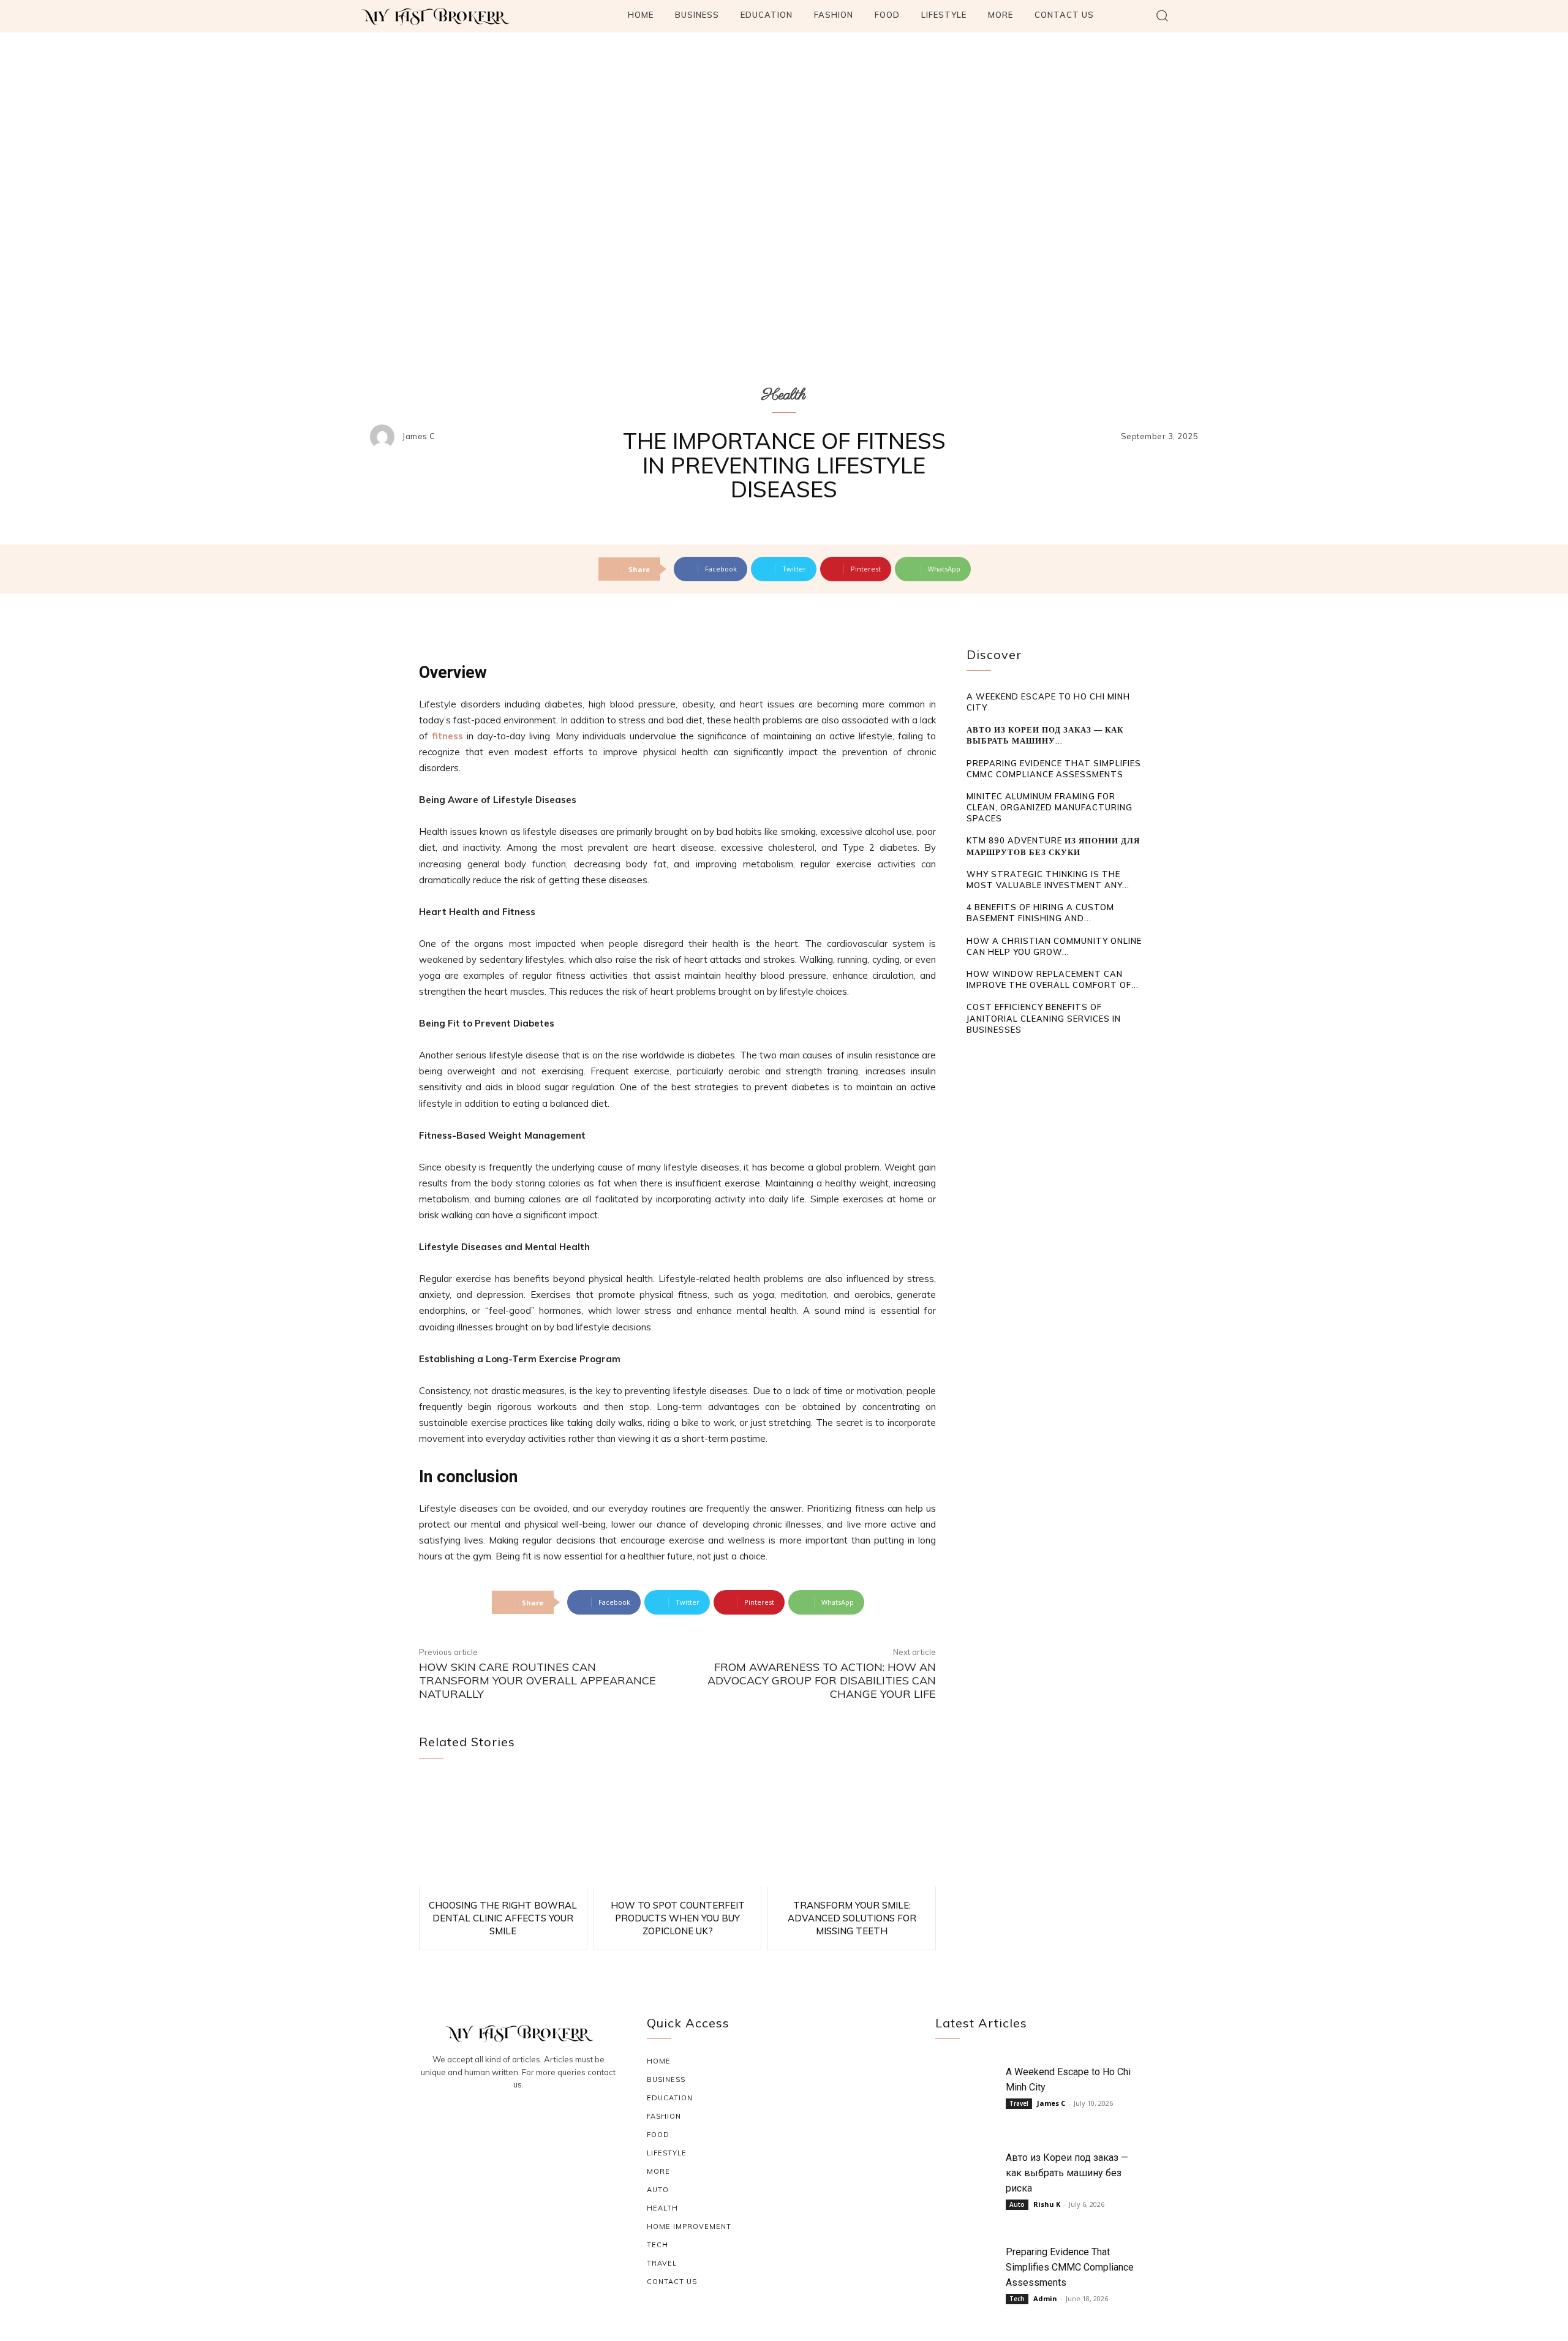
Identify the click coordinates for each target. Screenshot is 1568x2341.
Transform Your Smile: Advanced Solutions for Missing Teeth (852, 1918)
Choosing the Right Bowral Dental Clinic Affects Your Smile (503, 1918)
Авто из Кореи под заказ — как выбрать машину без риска (1067, 2173)
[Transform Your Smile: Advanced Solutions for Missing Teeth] (852, 1832)
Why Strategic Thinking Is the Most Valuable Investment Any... (1048, 880)
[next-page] (993, 1053)
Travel (1019, 2103)
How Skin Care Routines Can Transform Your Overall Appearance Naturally (537, 1680)
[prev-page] (974, 1053)
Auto (1017, 2204)
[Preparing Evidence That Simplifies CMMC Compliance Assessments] (967, 2270)
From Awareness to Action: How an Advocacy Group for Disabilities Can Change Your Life (822, 1680)
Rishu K (1047, 2204)
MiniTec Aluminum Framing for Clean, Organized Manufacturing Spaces (1050, 807)
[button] (1162, 15)
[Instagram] (518, 2118)
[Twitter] (548, 2118)
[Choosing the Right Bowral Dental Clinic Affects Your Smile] (503, 1832)
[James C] (385, 437)
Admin (1045, 2298)
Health (784, 395)
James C (419, 436)
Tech (1017, 2299)
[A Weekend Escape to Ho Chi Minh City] (967, 2090)
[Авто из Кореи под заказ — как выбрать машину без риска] (967, 2176)
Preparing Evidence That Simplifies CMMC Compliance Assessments (1070, 2267)
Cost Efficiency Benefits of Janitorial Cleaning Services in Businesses (1044, 1018)
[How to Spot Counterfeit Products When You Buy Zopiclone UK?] (678, 1832)
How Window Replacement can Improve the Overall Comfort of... (1053, 979)
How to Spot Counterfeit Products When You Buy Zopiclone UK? (678, 1918)
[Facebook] (489, 2118)
